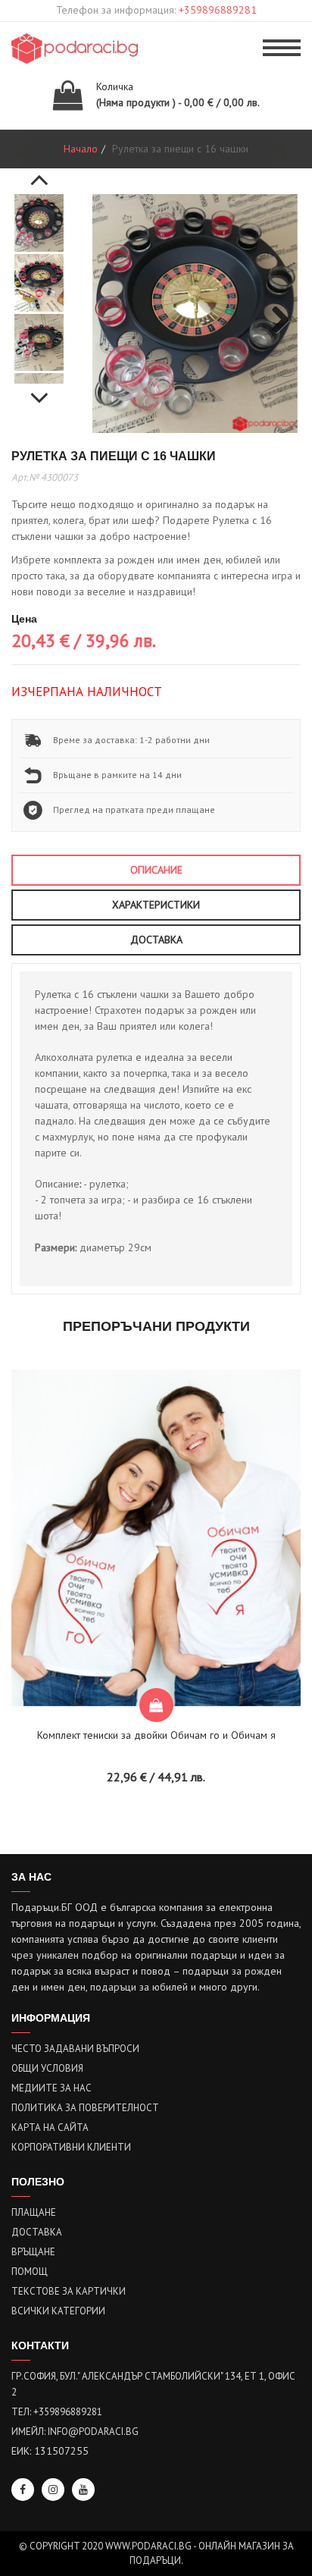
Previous (39, 171)
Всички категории (58, 2311)
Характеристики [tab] (156, 905)
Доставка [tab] (156, 940)
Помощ (30, 2272)
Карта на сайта (50, 2127)
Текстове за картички (69, 2291)
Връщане (33, 2252)
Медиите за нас (51, 2088)
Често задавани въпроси (75, 2049)
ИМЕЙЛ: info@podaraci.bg (75, 2432)
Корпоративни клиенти (71, 2147)
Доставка (37, 2232)
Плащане (34, 2212)
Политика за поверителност (85, 2108)
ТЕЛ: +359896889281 (57, 2412)
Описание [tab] (156, 870)
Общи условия (47, 2068)
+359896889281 (218, 10)
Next (39, 390)
